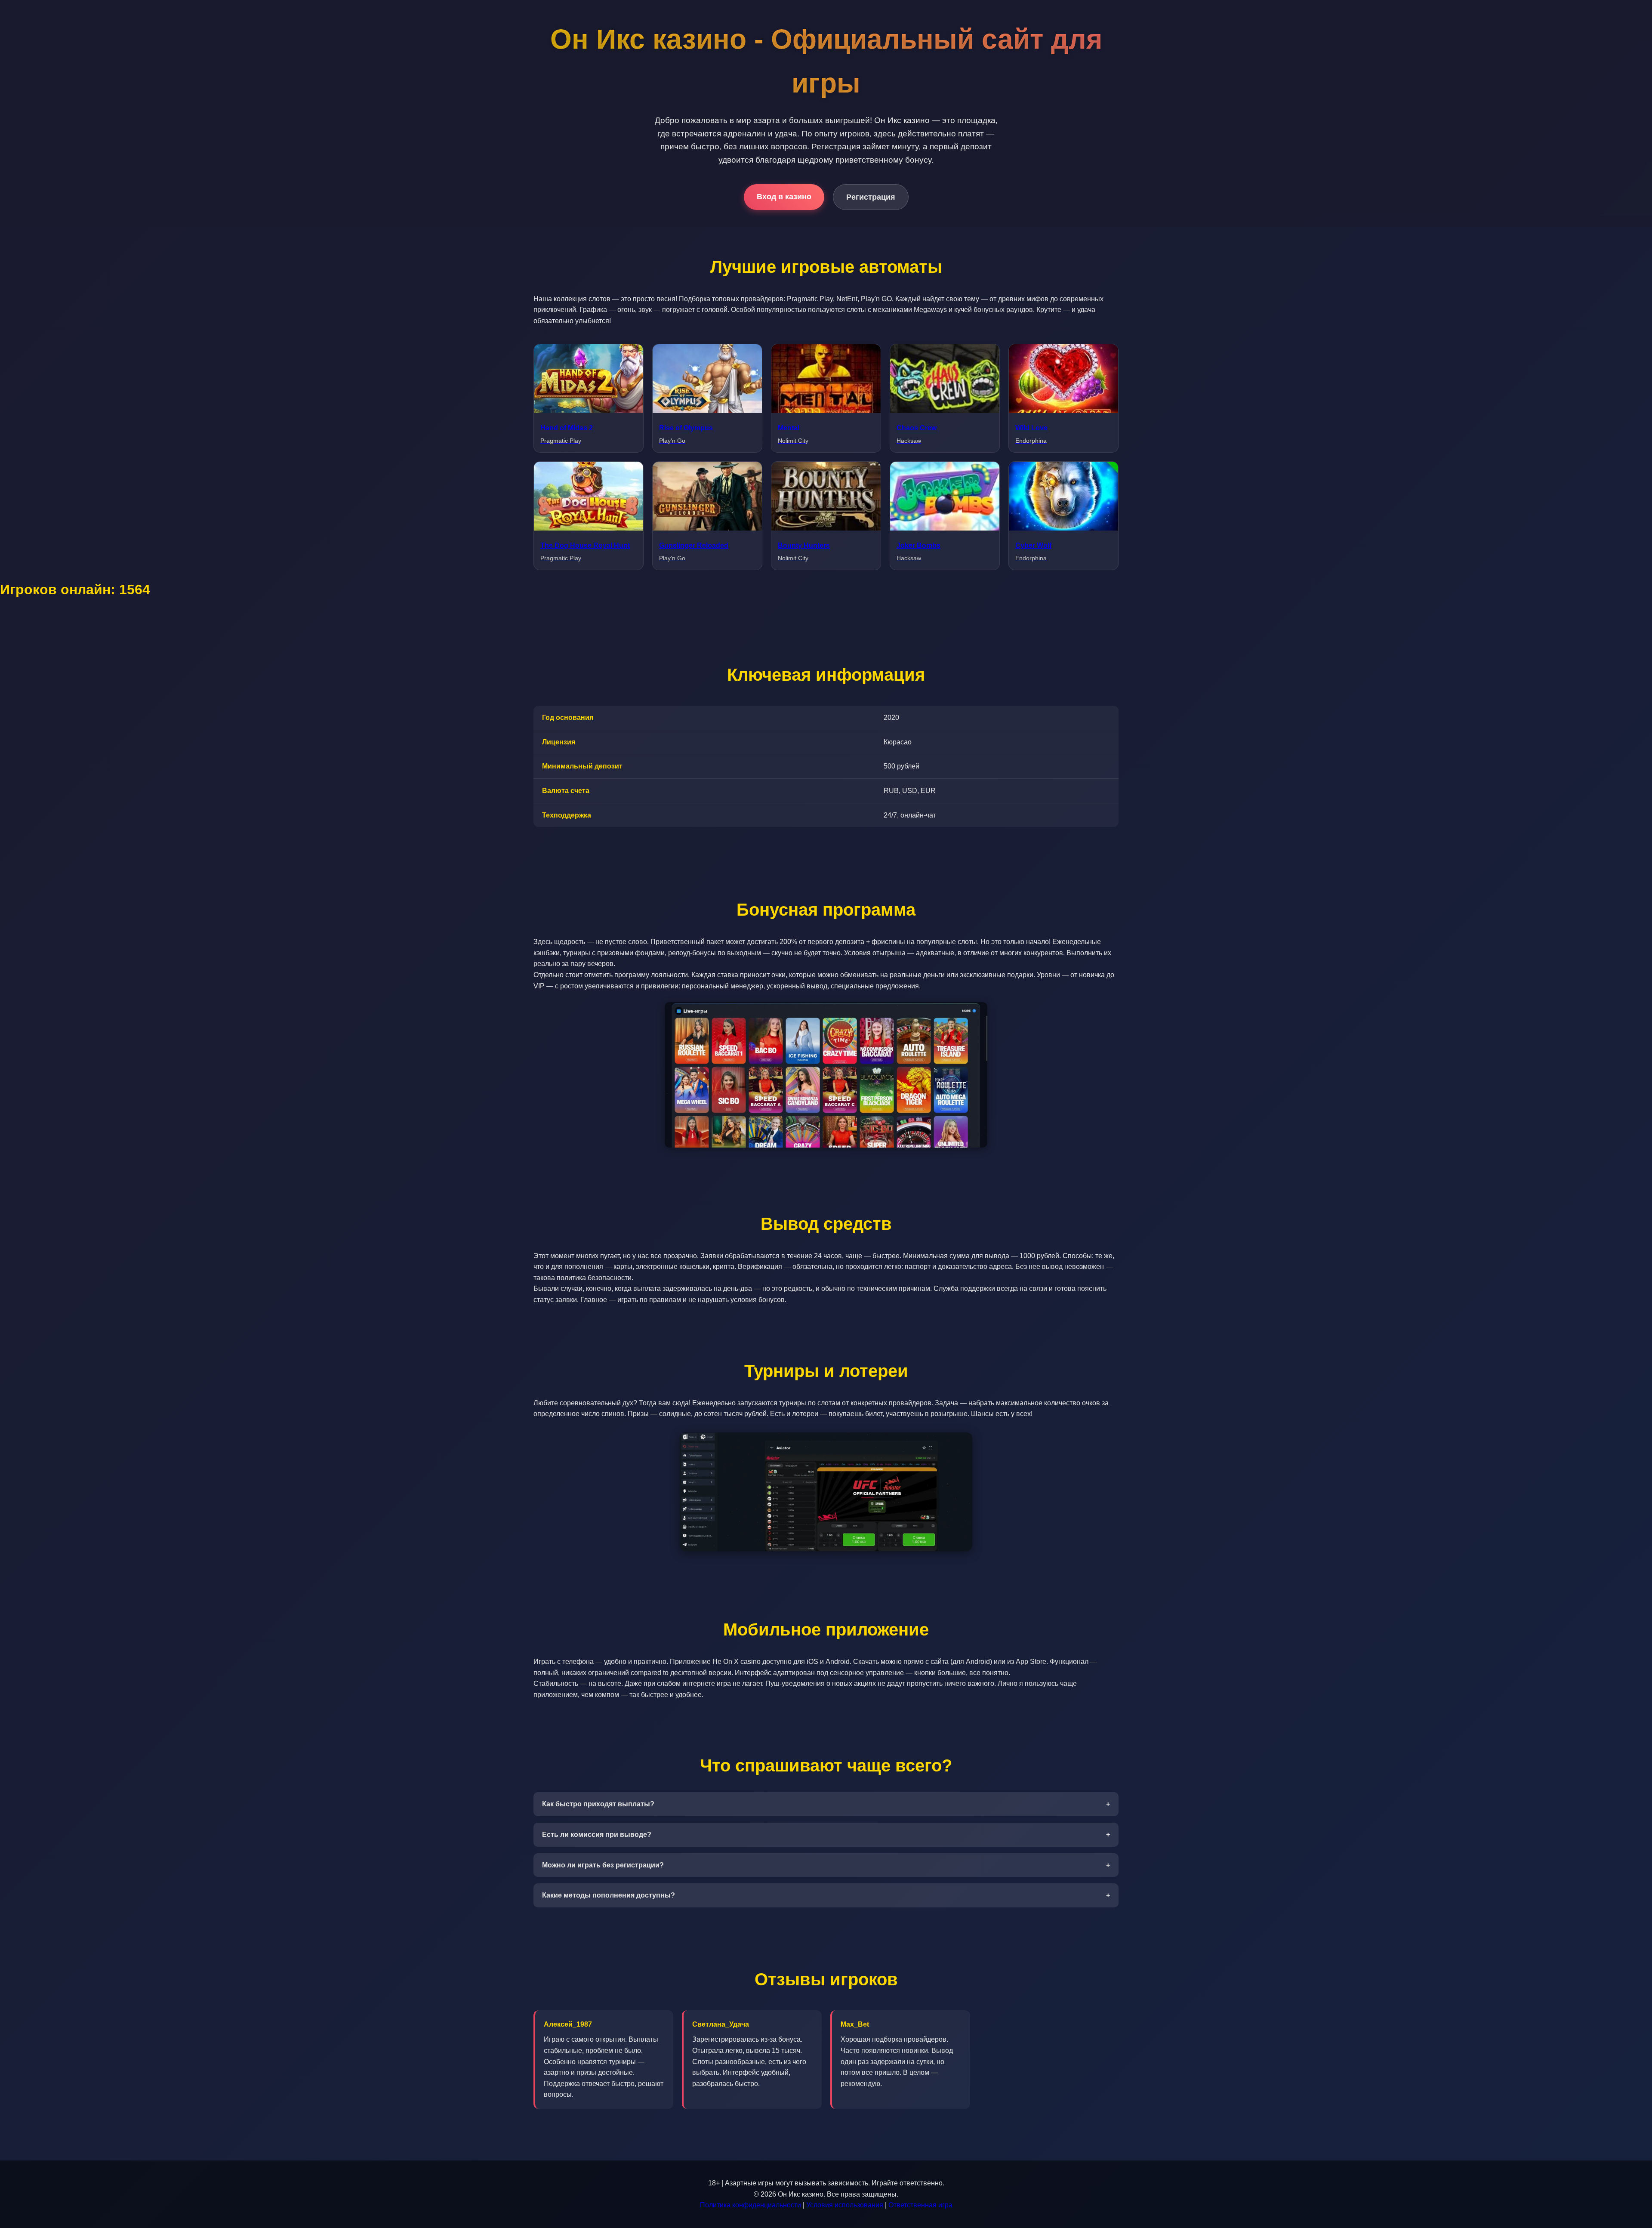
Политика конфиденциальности (750, 2205)
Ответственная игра (920, 2205)
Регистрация (871, 197)
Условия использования (845, 2205)
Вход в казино (784, 197)
